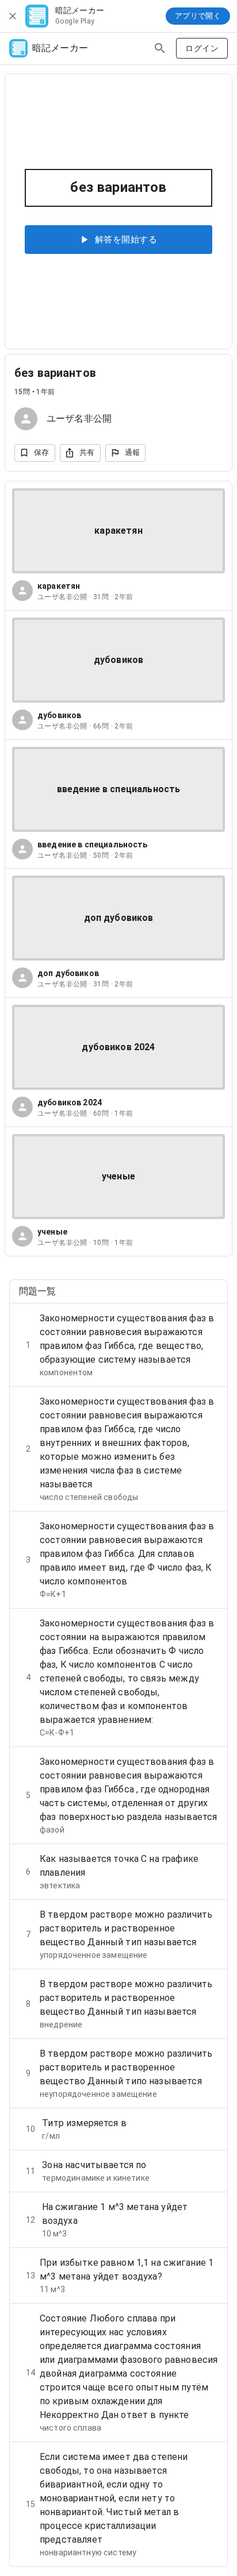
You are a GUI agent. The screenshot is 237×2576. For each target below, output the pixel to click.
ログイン (202, 48)
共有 (87, 452)
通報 (133, 452)
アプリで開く (198, 16)
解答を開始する (126, 240)
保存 (42, 452)
